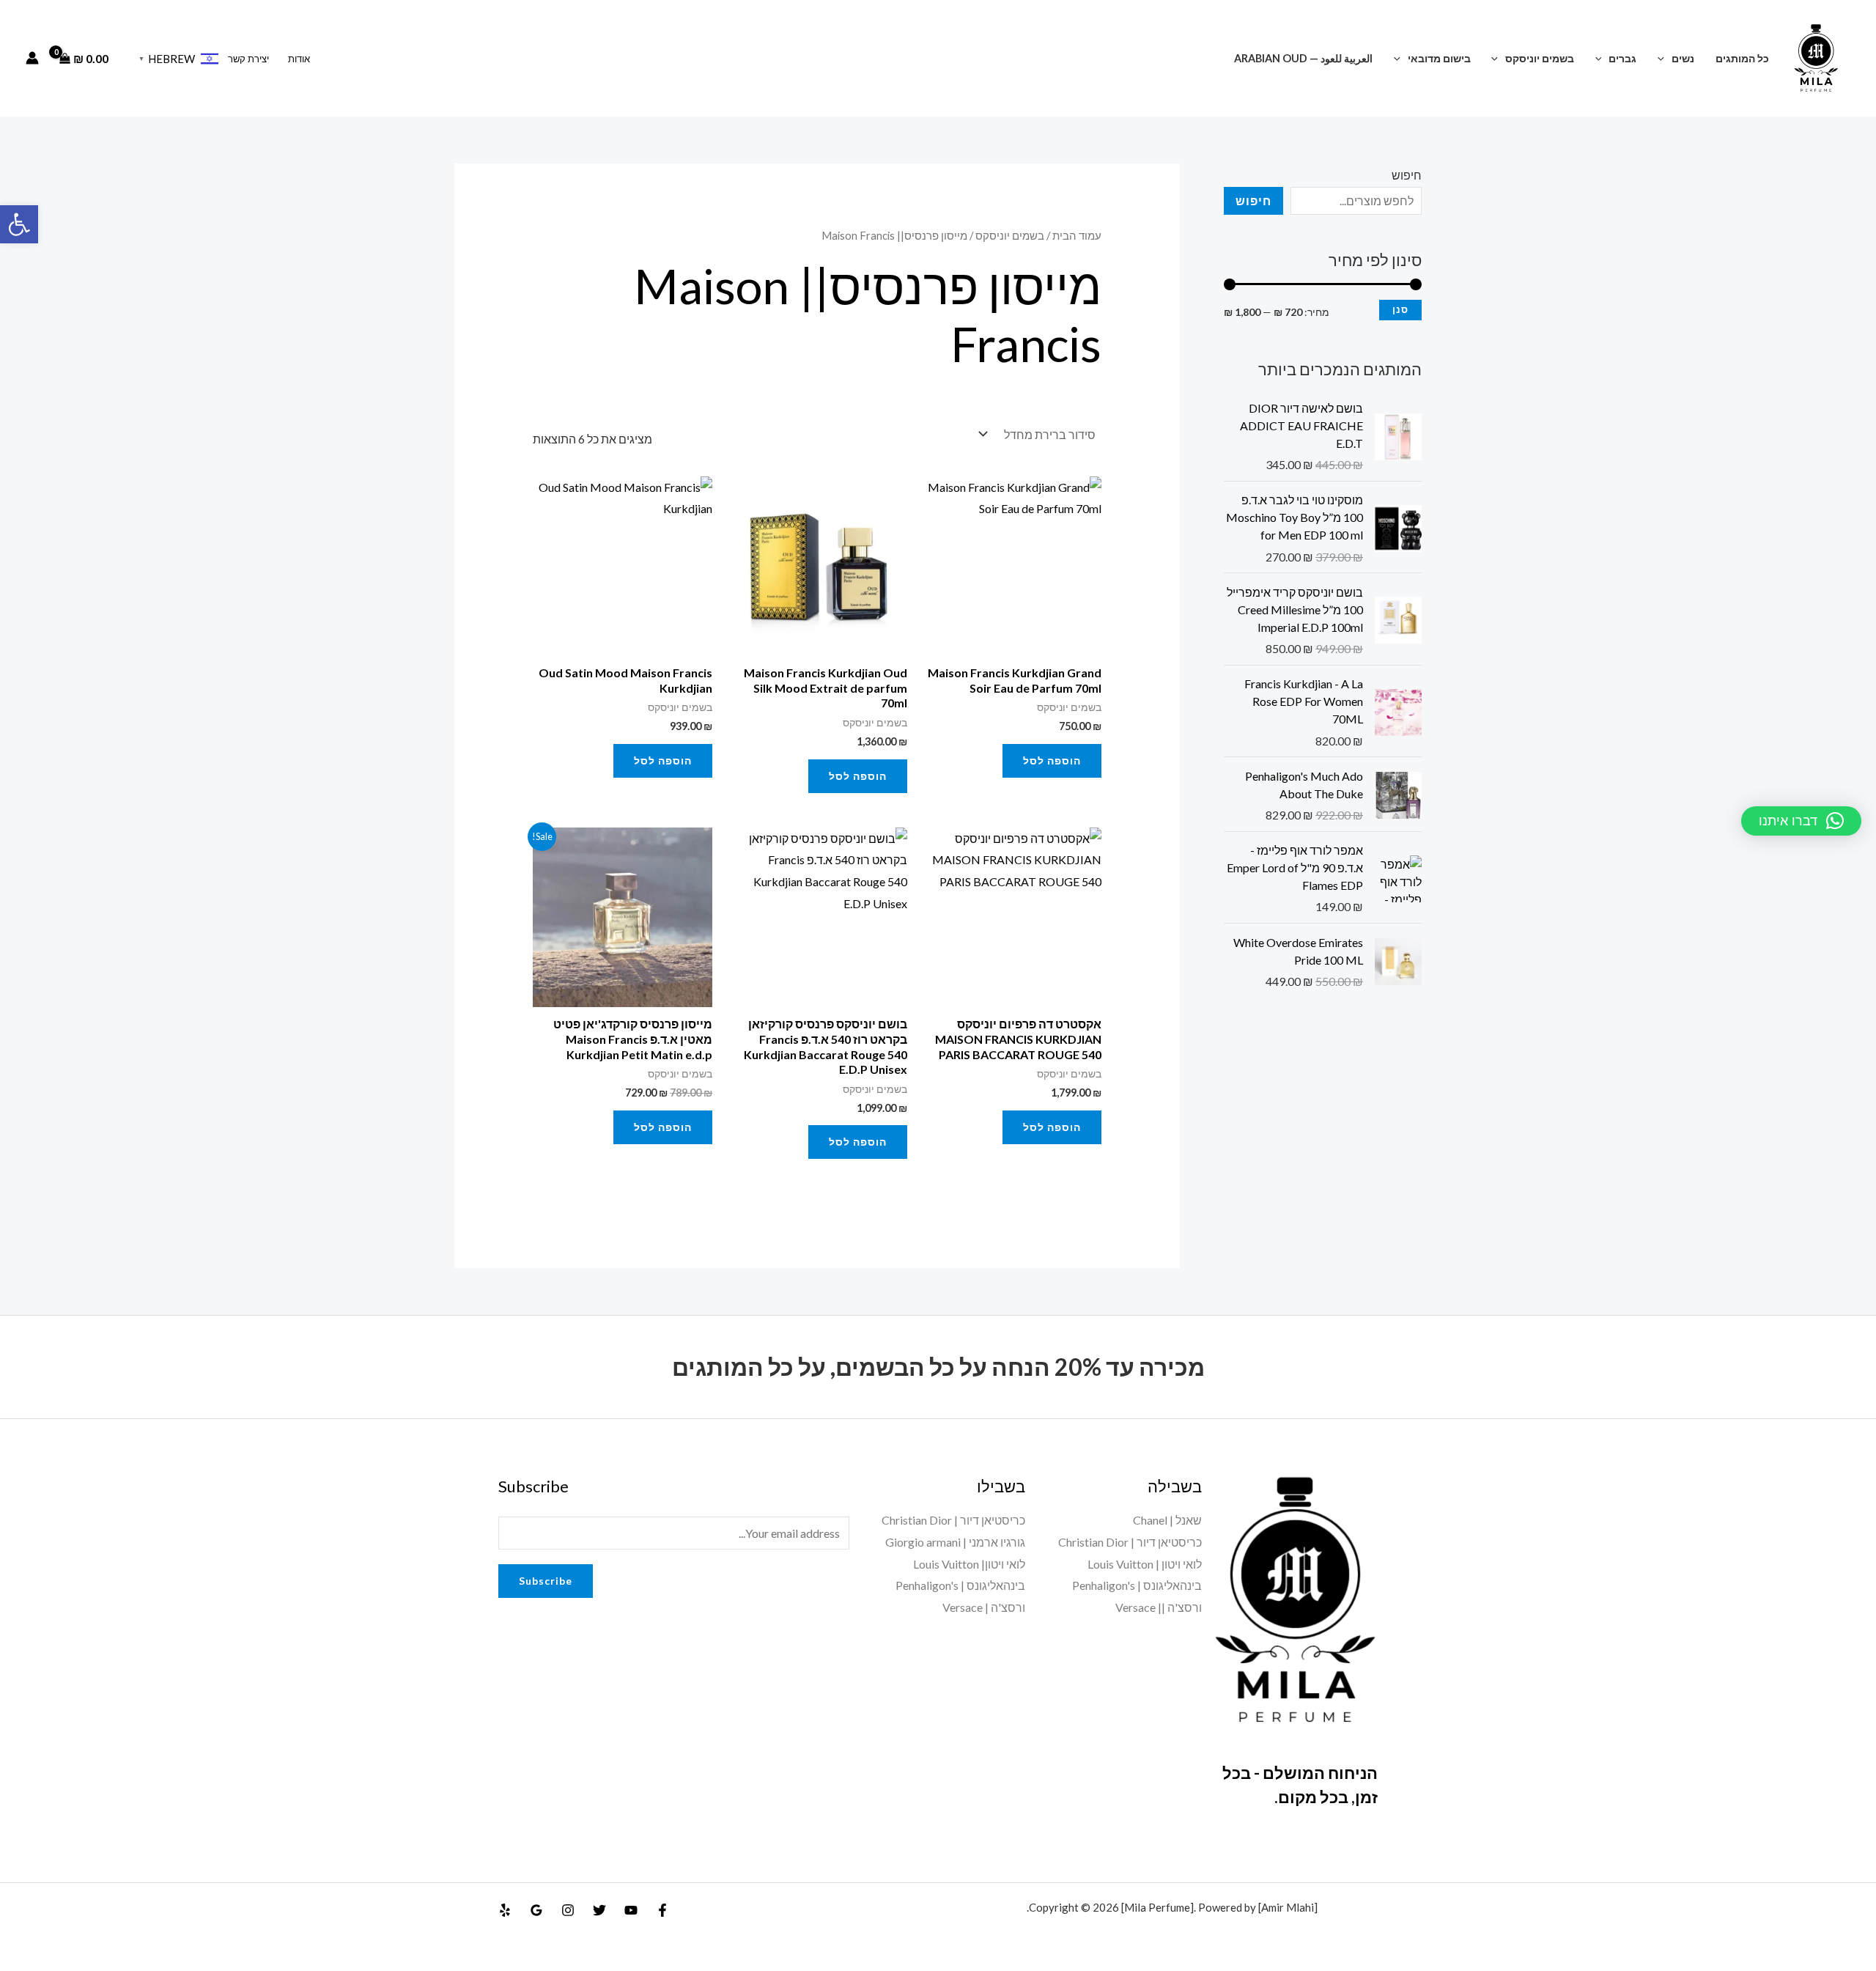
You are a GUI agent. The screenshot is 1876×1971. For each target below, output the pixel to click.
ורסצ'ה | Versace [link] (984, 1607)
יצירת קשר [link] (248, 59)
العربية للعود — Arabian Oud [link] (1303, 58)
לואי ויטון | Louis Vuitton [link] (1145, 1564)
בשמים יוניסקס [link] (1540, 58)
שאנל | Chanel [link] (1167, 1520)
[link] (19, 224)
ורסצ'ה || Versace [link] (1159, 1607)
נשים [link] (1683, 58)
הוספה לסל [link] (1052, 760)
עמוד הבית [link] (1077, 235)
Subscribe (546, 1581)
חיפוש (1407, 175)
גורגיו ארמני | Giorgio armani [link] (955, 1542)
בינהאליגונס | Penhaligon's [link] (1137, 1585)
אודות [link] (299, 59)
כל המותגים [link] (1742, 58)
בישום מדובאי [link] (1439, 58)
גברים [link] (1622, 58)
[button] (1665, 58)
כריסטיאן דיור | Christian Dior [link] (1130, 1542)
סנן (1400, 310)
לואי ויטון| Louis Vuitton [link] (969, 1564)
